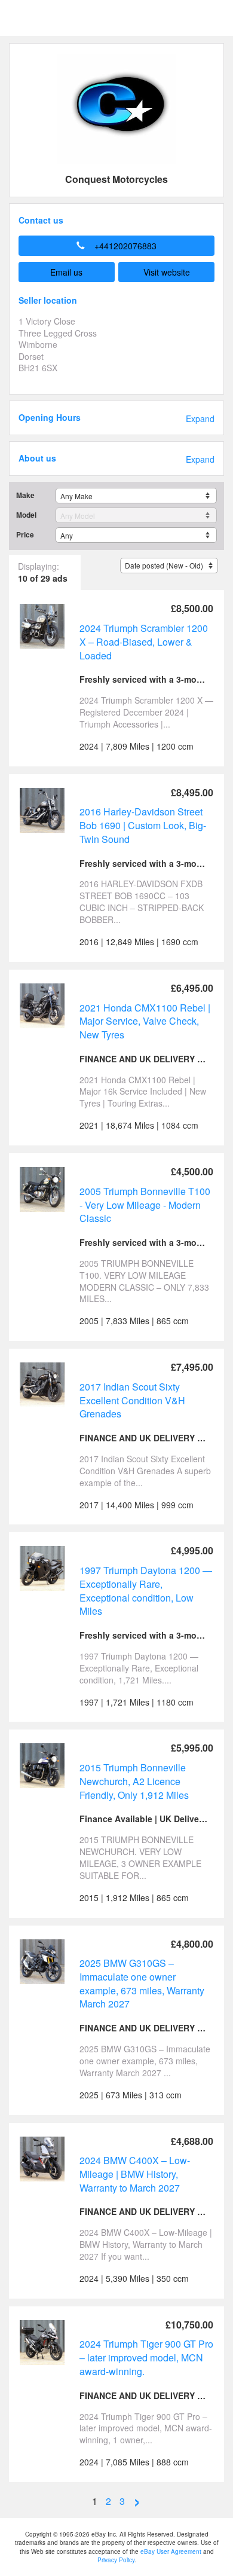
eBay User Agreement (171, 2551)
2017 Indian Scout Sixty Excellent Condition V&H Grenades (132, 1400)
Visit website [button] (167, 272)
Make (25, 495)
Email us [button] (66, 272)
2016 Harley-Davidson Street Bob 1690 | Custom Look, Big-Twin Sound (143, 825)
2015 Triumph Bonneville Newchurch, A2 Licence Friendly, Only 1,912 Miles (134, 1781)
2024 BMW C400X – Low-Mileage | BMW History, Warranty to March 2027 (135, 2174)
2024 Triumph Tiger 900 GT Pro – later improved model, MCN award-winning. (146, 2357)
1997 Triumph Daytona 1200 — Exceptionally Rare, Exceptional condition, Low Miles (146, 1590)
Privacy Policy (116, 2560)
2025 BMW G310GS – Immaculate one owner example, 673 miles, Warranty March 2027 (142, 1983)
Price (25, 535)
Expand (200, 419)
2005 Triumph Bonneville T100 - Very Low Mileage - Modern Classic (145, 1205)
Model (26, 515)
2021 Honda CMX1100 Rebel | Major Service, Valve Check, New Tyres (145, 1021)
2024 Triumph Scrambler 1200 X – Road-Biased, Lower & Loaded (144, 641)
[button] (116, 246)
